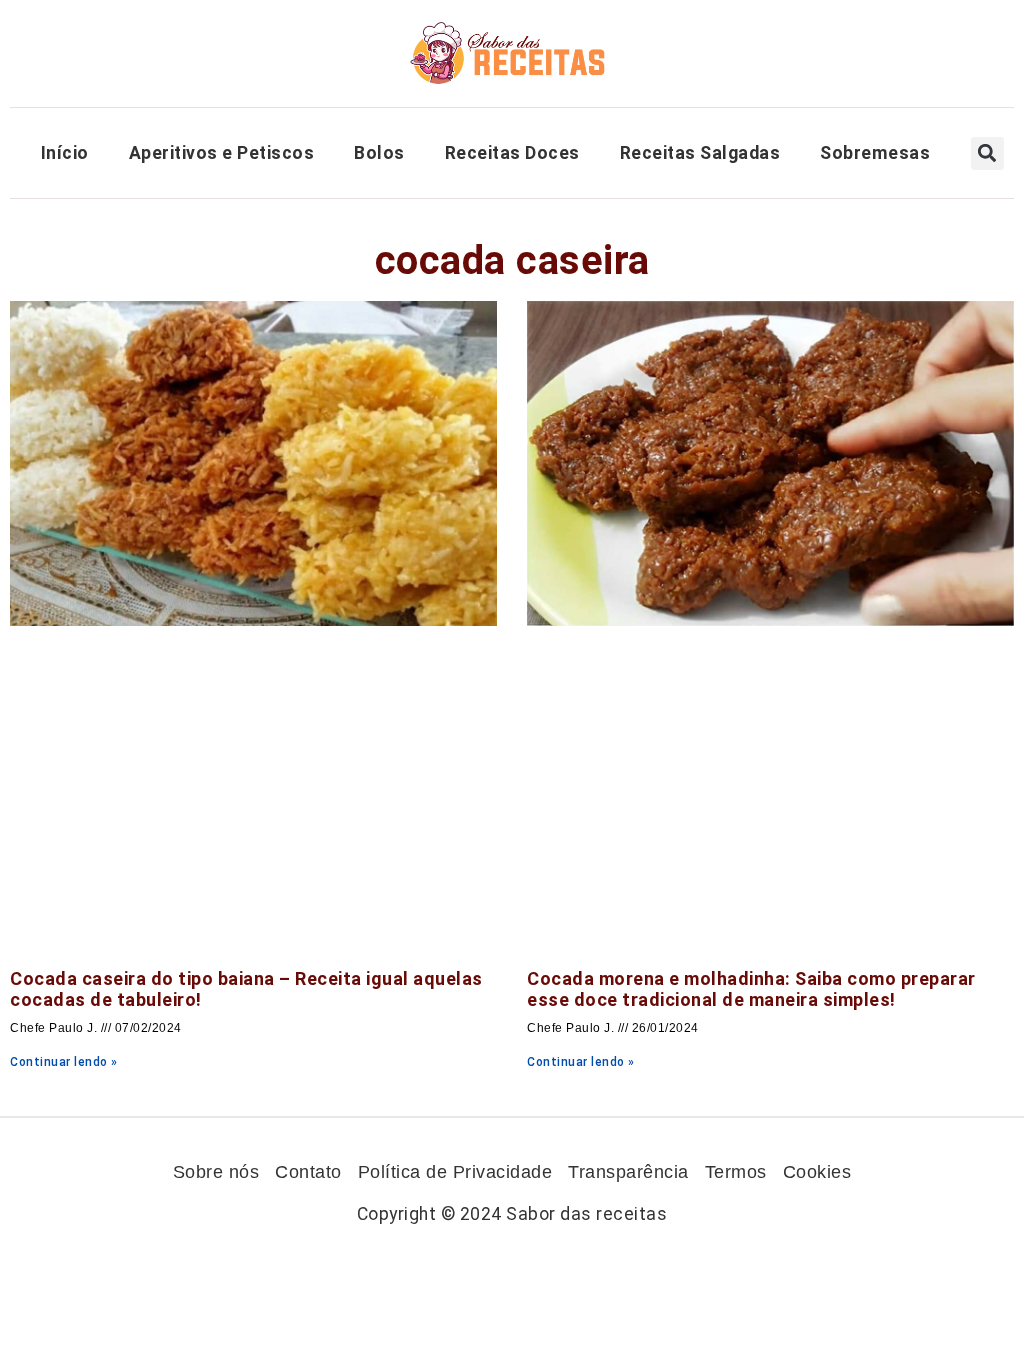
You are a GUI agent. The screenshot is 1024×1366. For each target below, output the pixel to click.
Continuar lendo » (64, 1062)
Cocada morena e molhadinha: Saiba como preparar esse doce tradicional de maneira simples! (751, 989)
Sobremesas (875, 153)
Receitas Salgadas (700, 153)
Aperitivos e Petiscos (222, 153)
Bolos (379, 153)
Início (65, 153)
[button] (987, 153)
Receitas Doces (512, 153)
